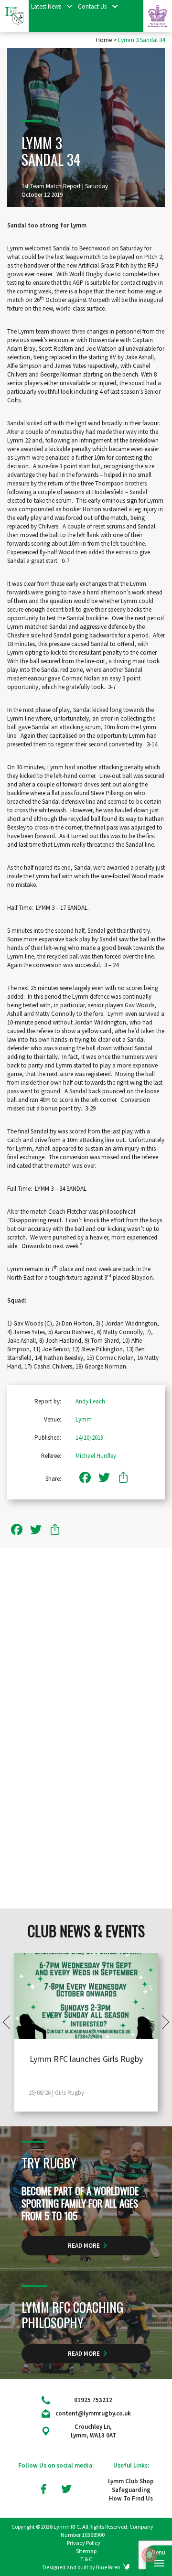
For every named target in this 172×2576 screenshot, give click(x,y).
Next (162, 2022)
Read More (84, 2246)
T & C (86, 2559)
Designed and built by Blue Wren (81, 2567)
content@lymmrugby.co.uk (93, 2413)
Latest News (46, 6)
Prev (10, 2022)
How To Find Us (131, 2498)
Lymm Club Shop (131, 2481)
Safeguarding (131, 2490)
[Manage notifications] (150, 2555)
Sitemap (86, 2551)
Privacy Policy (84, 2543)
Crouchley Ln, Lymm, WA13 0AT (93, 2431)
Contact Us (92, 6)
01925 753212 (93, 2400)
